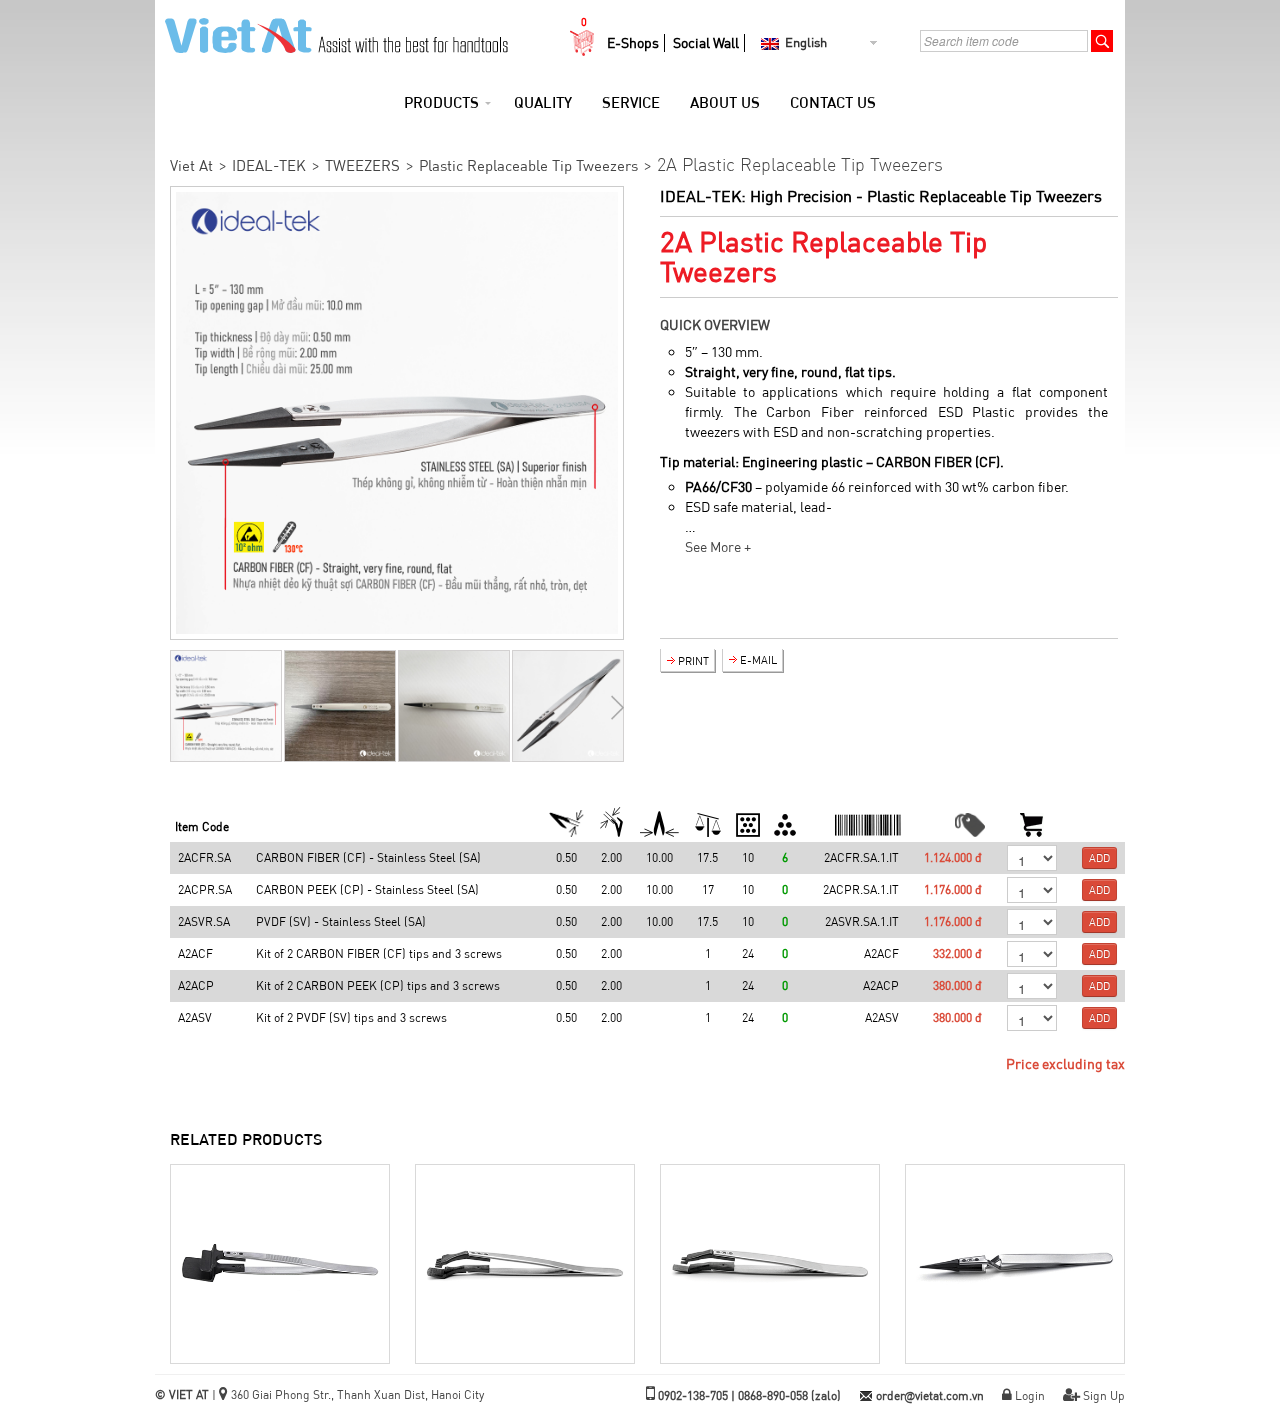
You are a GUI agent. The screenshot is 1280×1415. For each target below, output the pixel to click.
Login (1030, 1395)
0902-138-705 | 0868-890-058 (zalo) (749, 1395)
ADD (1099, 858)
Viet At (191, 165)
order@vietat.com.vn (930, 1395)
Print (693, 661)
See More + (718, 547)
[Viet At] (332, 30)
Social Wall (706, 43)
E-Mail (758, 660)
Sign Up (1104, 1395)
